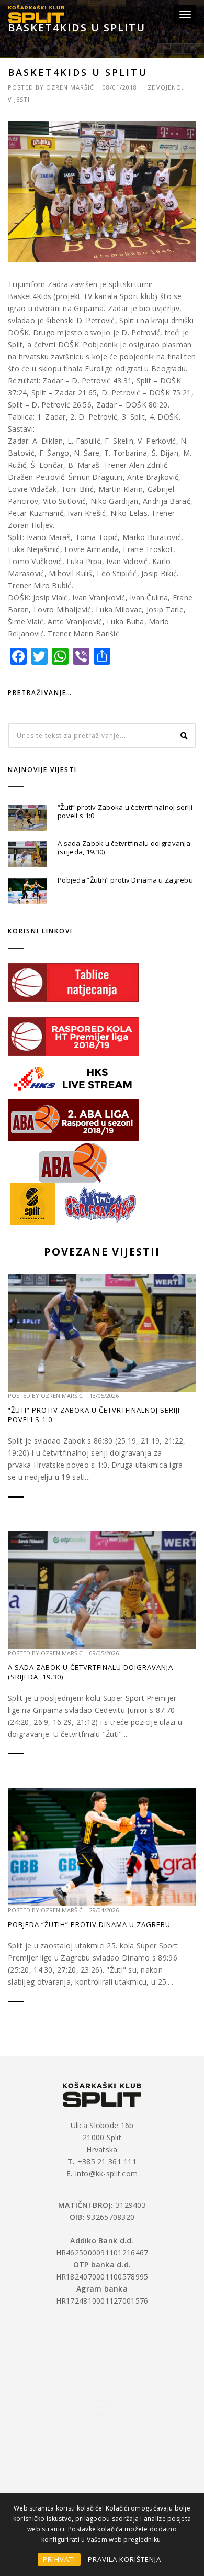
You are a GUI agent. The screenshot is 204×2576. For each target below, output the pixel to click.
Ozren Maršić (70, 87)
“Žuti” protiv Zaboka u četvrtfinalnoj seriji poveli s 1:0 (125, 811)
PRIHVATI (59, 2559)
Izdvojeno (163, 87)
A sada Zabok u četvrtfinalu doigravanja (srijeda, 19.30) (124, 847)
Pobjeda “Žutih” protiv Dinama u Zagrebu (125, 880)
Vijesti (19, 99)
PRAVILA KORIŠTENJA (124, 2559)
